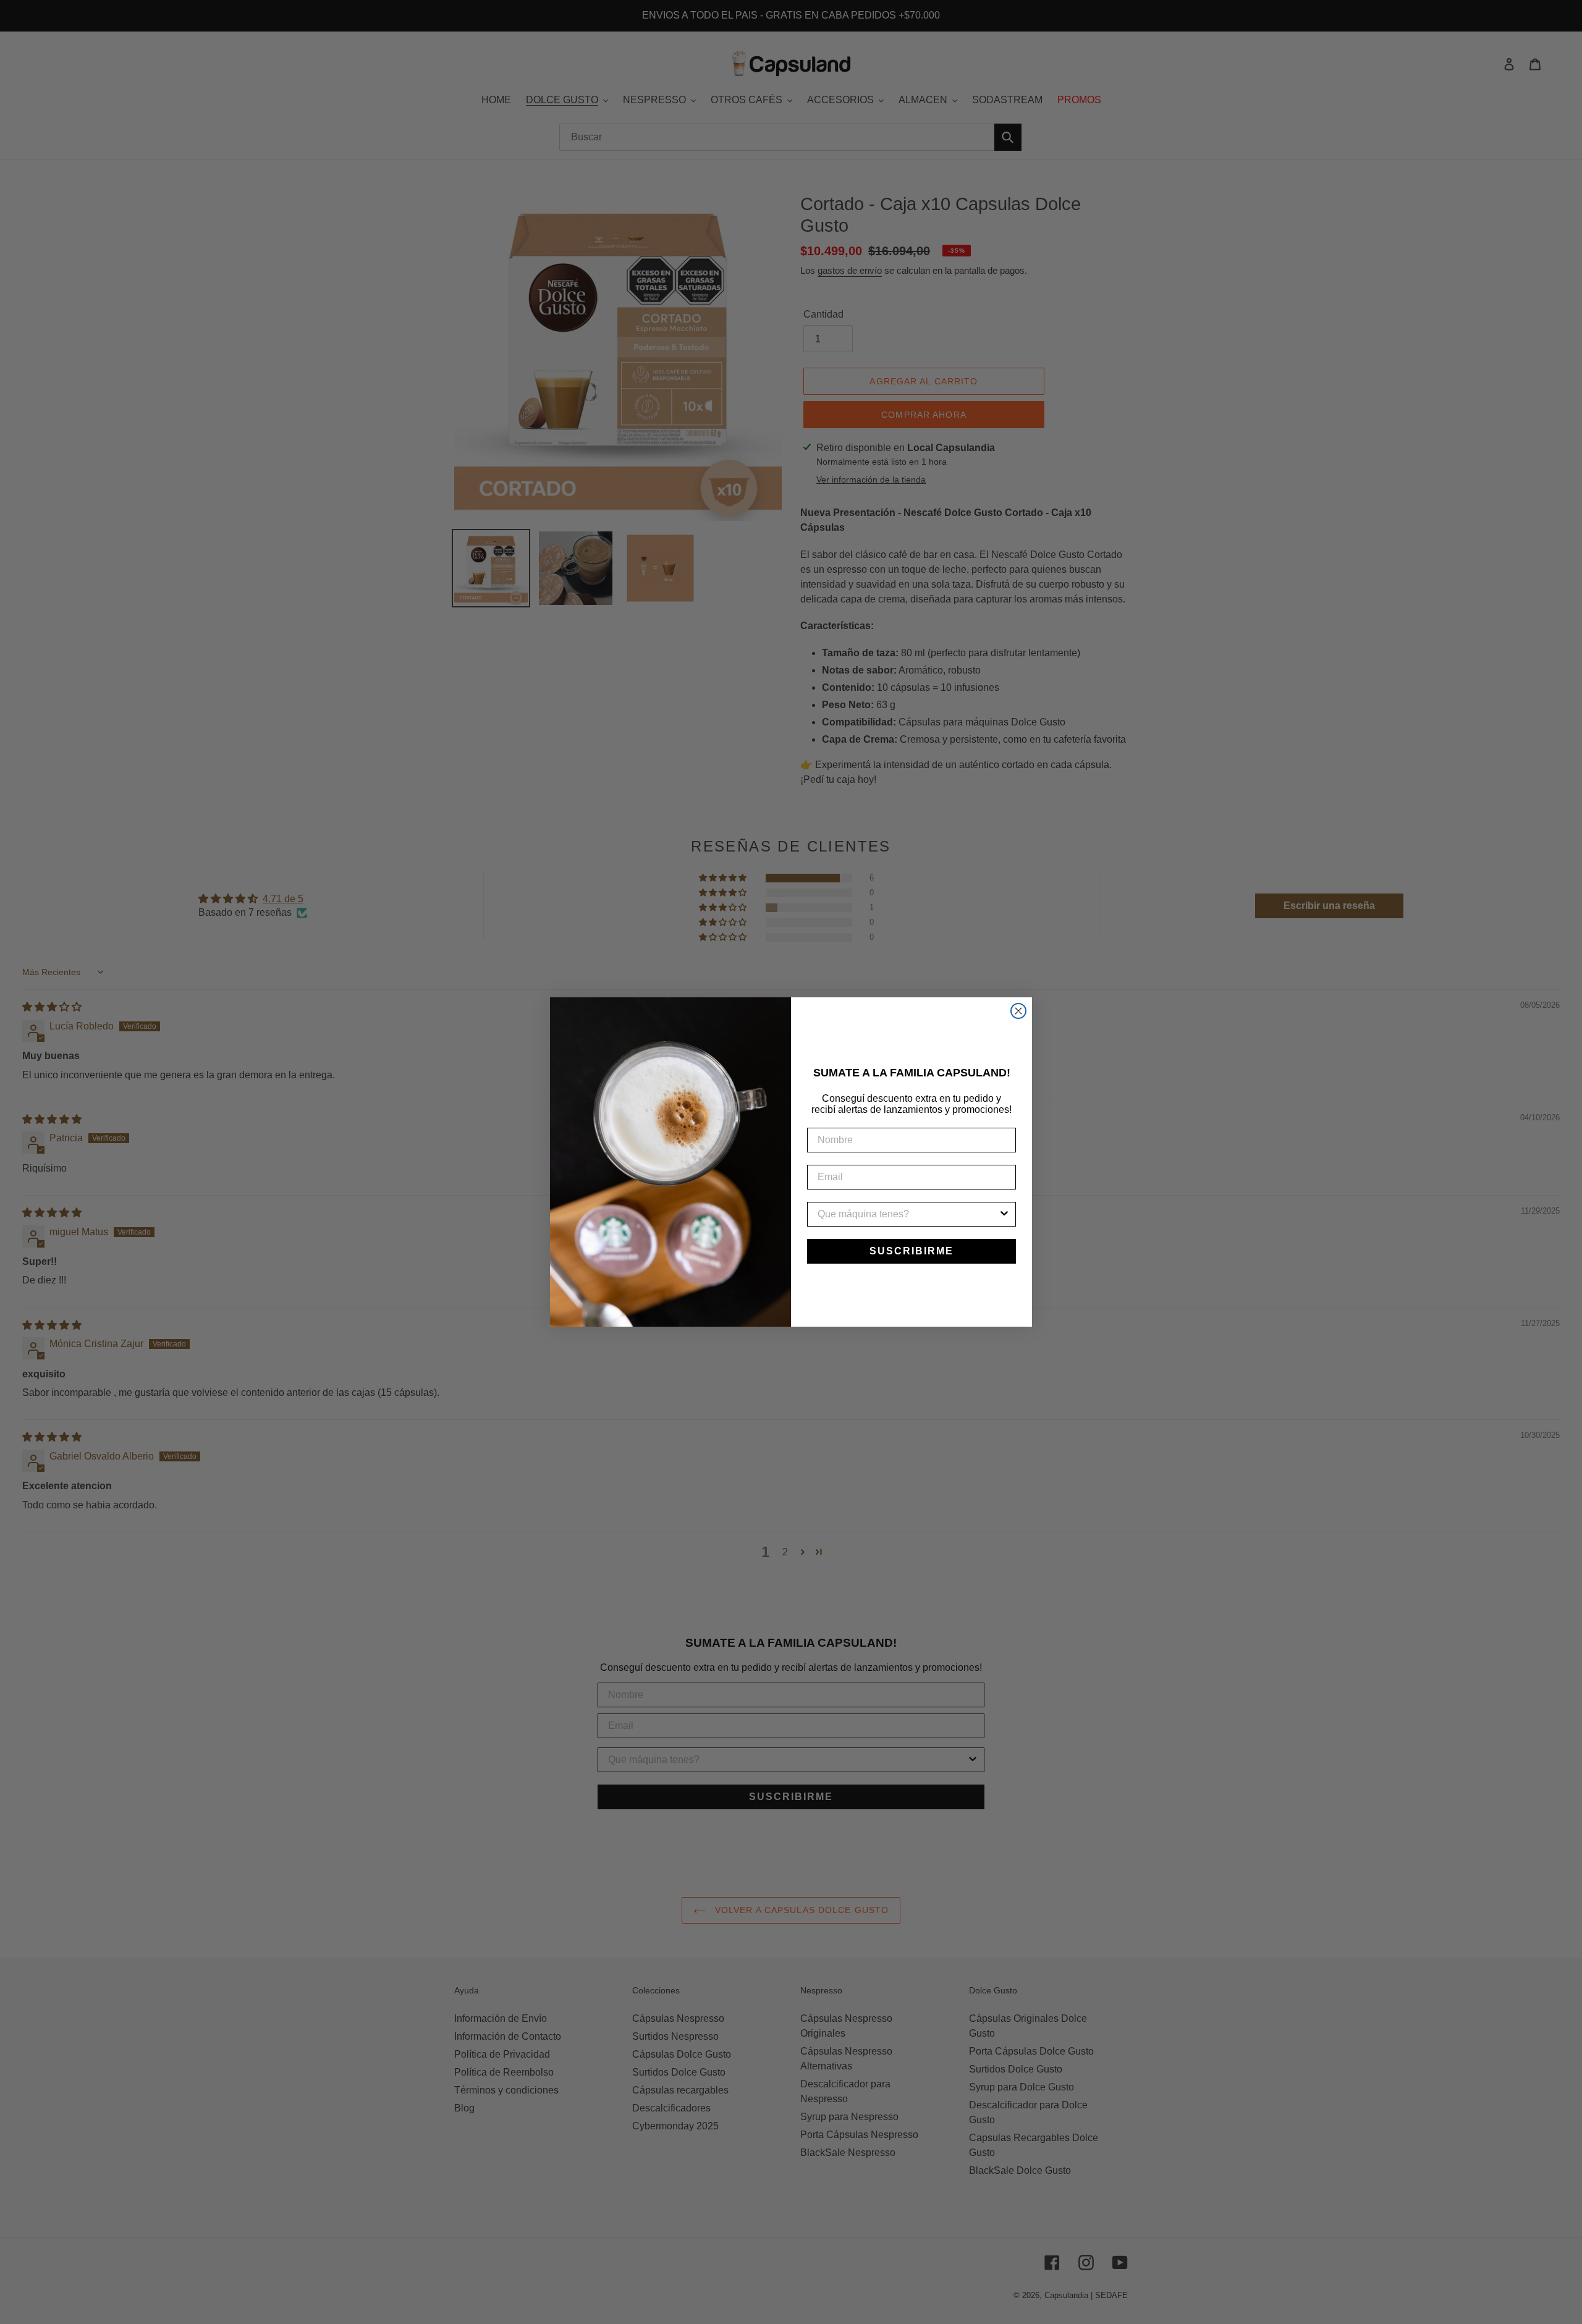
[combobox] (908, 1214)
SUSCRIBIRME (912, 1251)
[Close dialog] (1018, 1011)
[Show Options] (1004, 1214)
